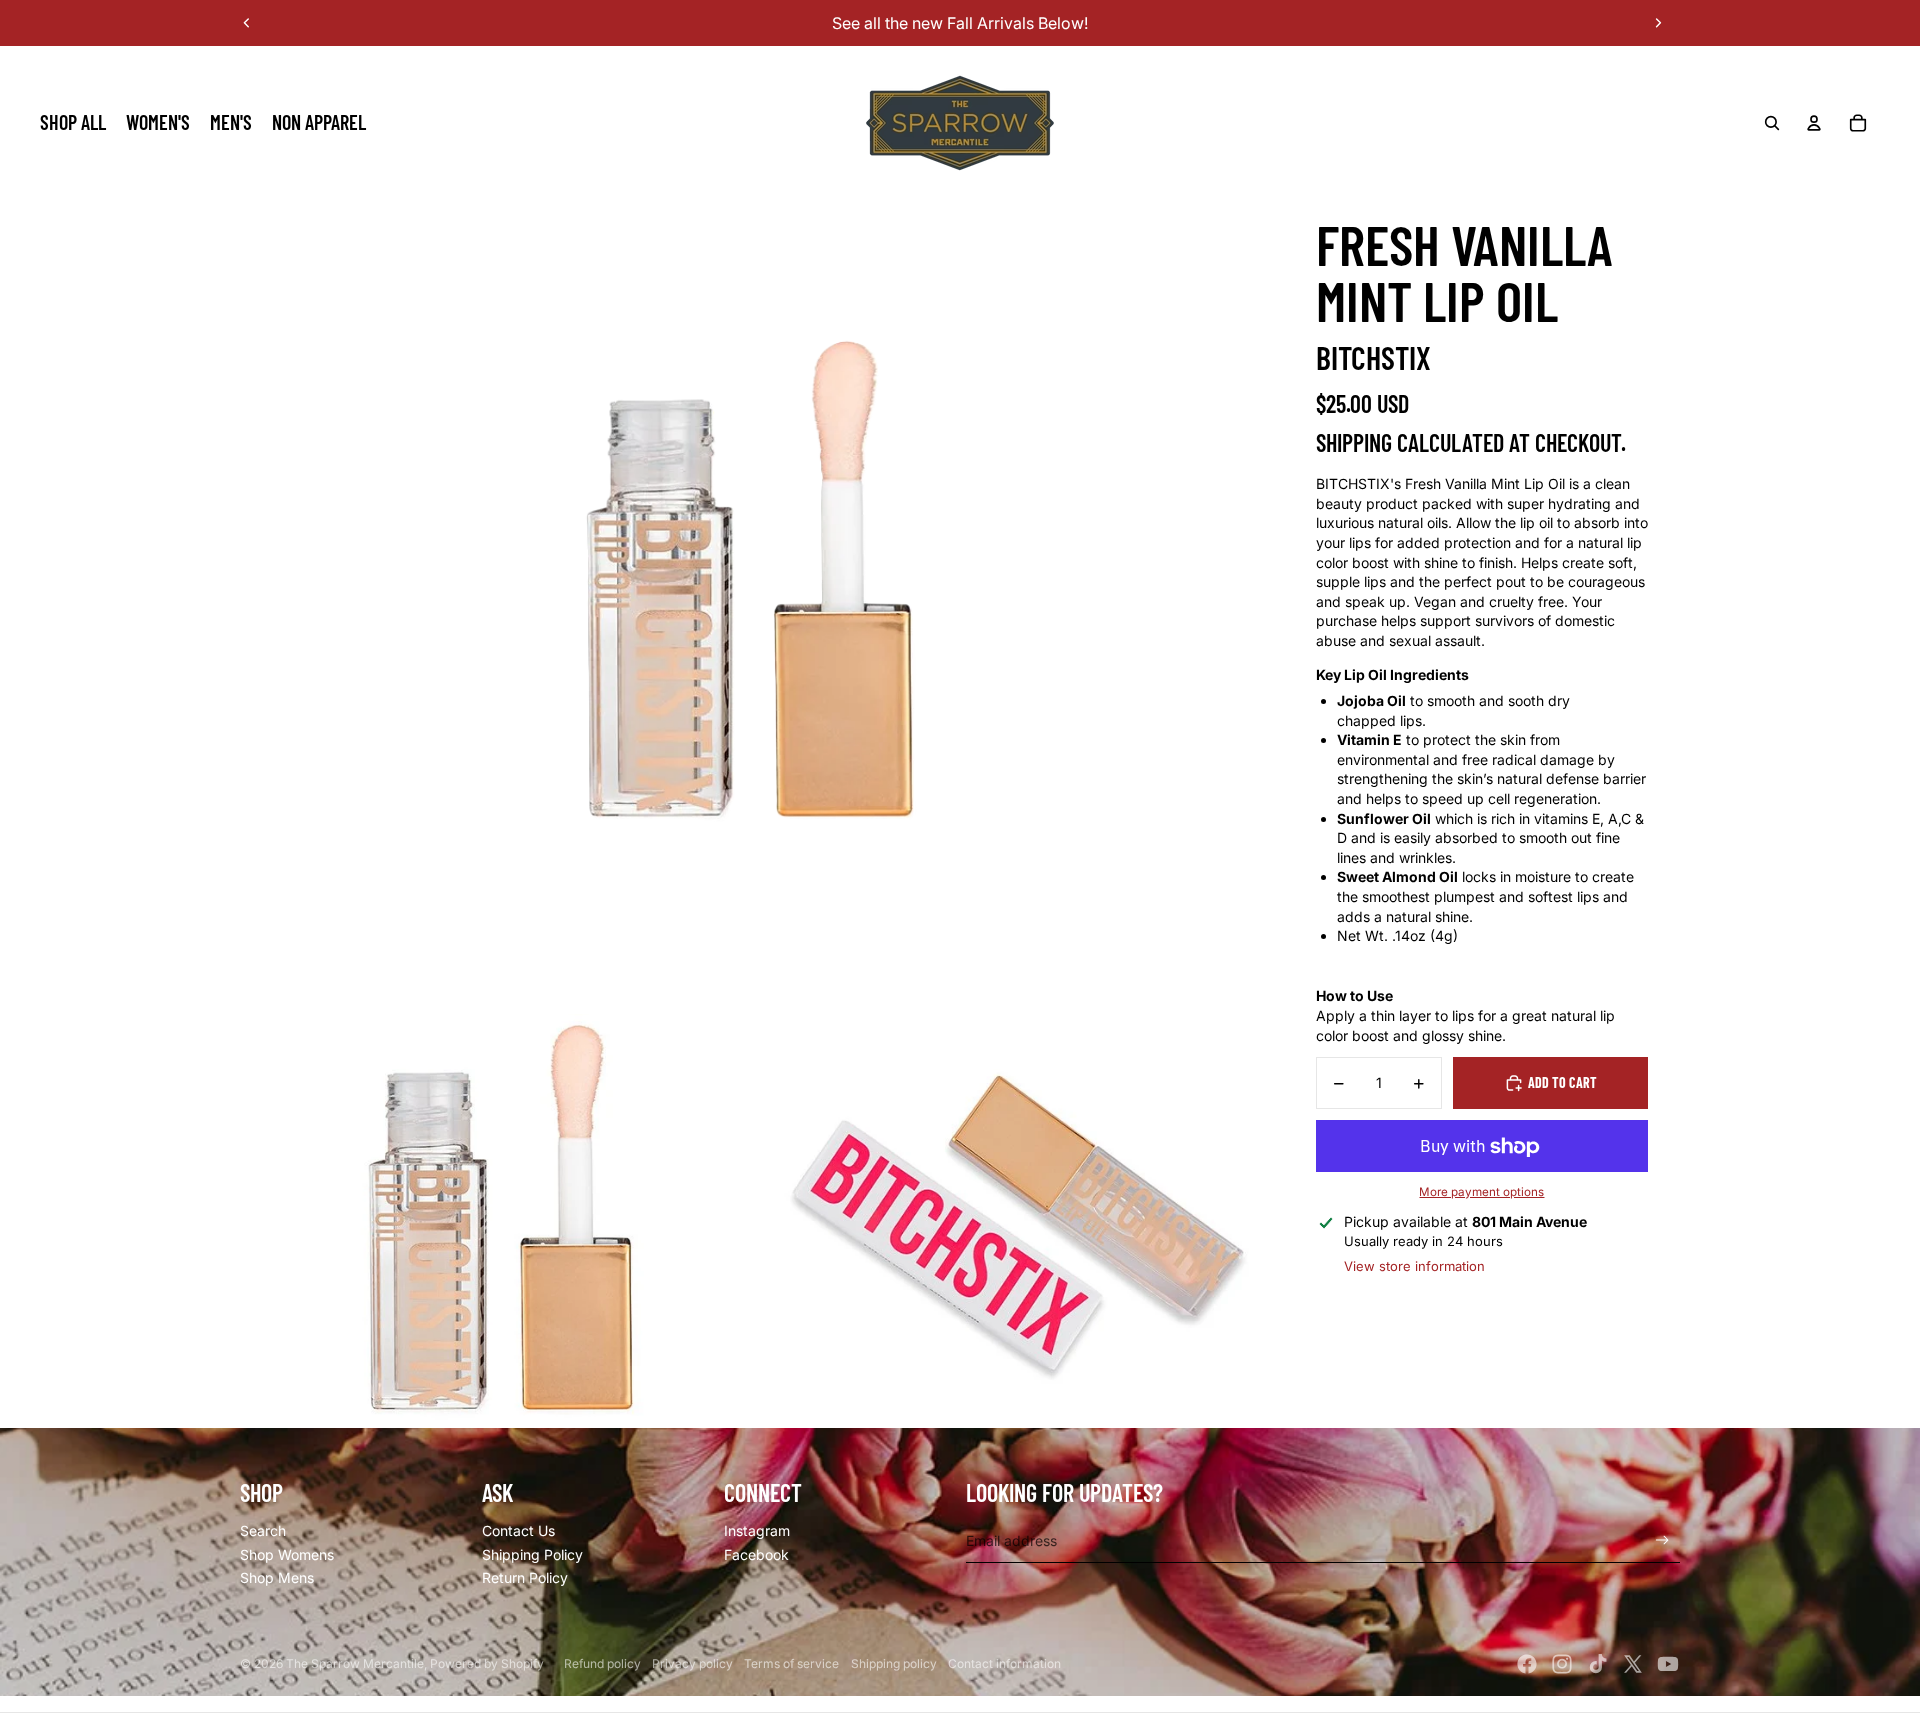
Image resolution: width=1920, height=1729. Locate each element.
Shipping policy (894, 1663)
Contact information (1004, 1663)
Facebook (756, 1554)
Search (263, 1530)
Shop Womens (287, 1554)
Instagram (757, 1530)
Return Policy (525, 1577)
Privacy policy (692, 1663)
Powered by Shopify (487, 1663)
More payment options (1481, 1192)
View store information (1414, 1266)
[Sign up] (1662, 1540)
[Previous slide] (247, 23)
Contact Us (518, 1530)
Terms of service (791, 1663)
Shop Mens (277, 1577)
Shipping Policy (532, 1554)
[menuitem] (73, 123)
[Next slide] (1658, 23)
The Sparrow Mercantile (355, 1663)
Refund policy (602, 1663)
